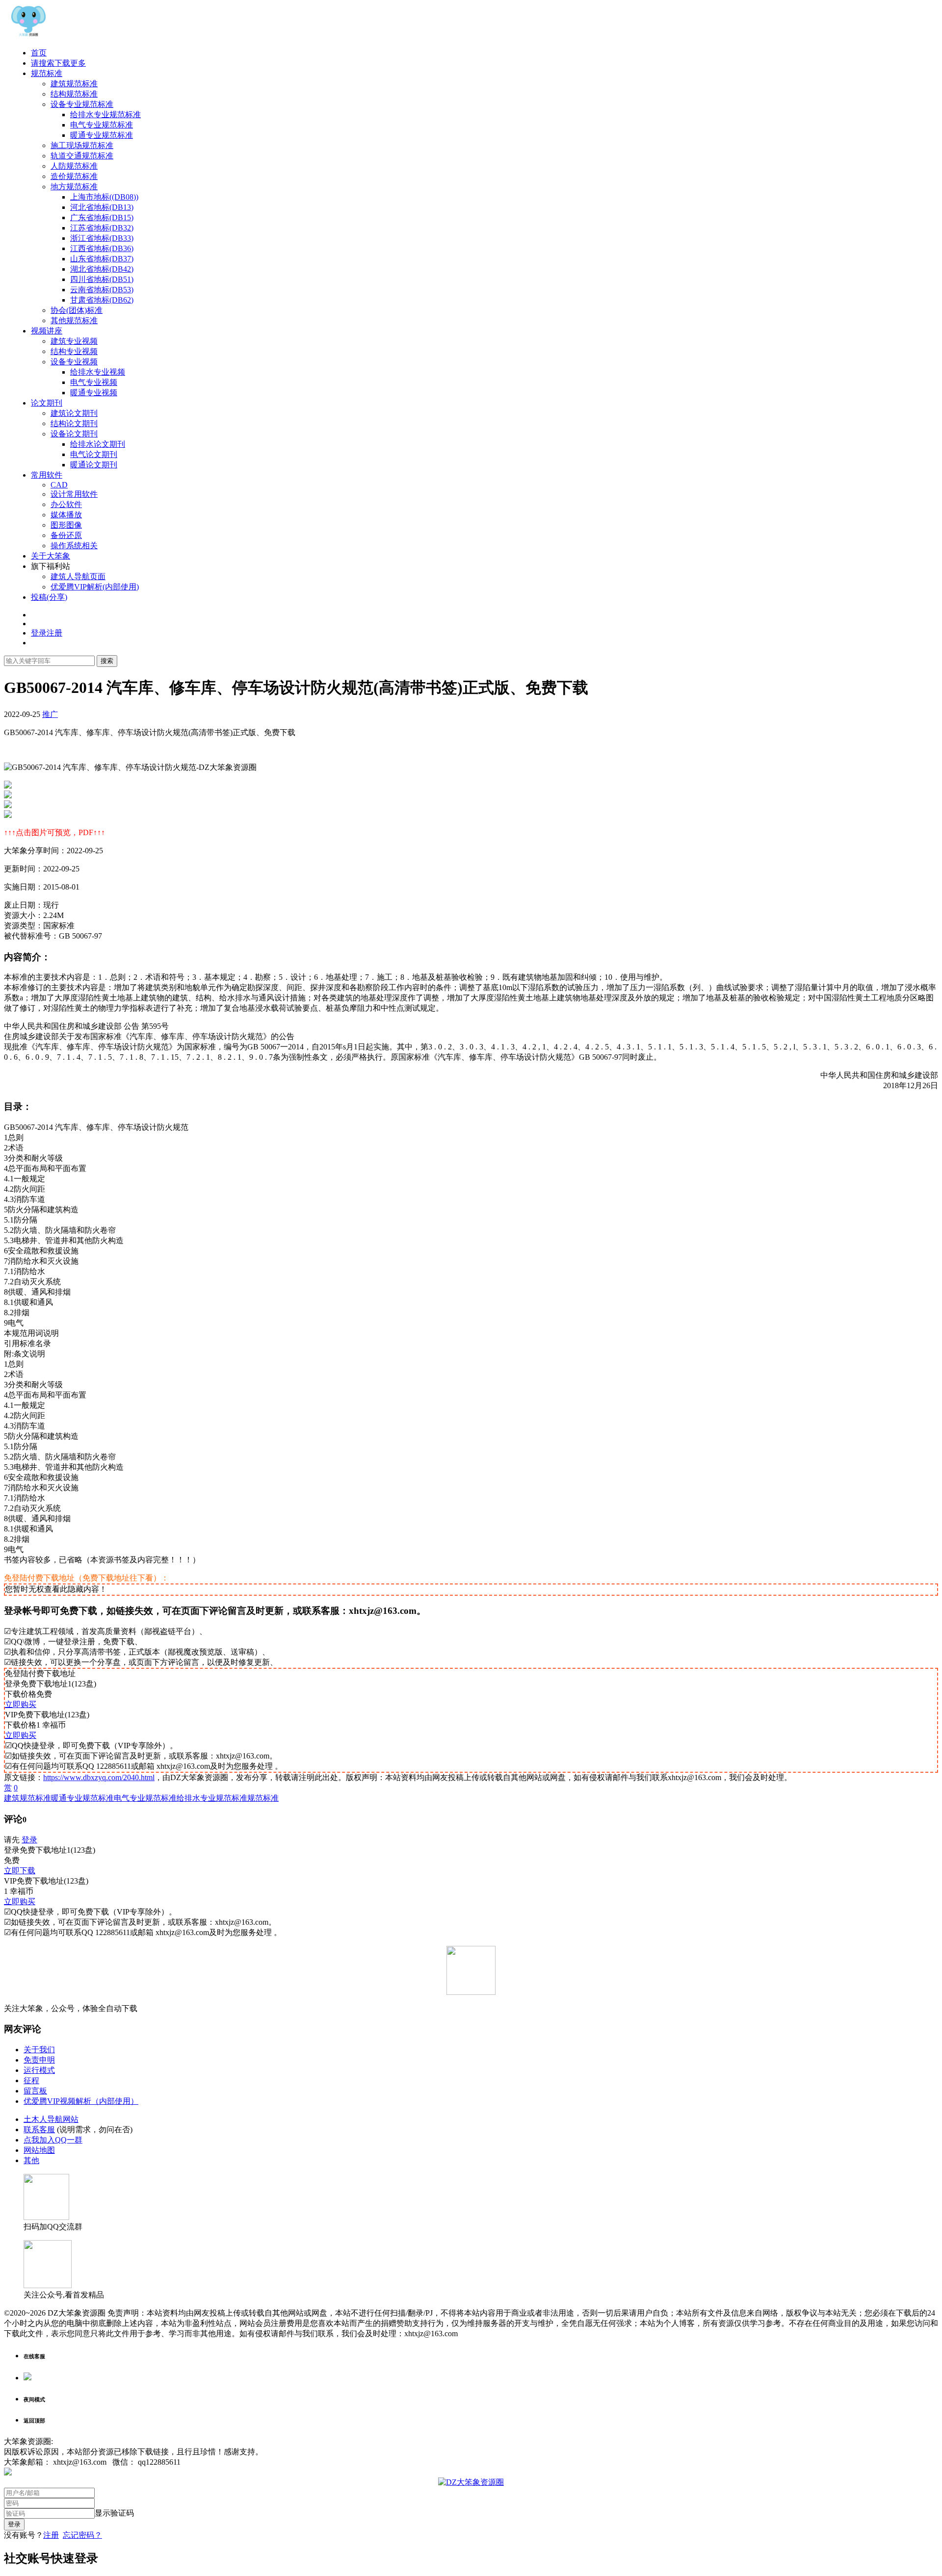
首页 (39, 53)
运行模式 (39, 2070)
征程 (31, 2080)
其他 (31, 2160)
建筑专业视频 (74, 341)
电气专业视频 (94, 382)
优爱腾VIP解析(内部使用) (95, 587)
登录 (29, 1840)
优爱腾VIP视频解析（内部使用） (81, 2101)
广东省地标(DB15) (102, 217)
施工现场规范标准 (82, 145)
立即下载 (20, 1871)
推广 (50, 714)
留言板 (35, 2091)
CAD (59, 485)
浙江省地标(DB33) (102, 238)
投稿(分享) (49, 597)
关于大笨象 (51, 556)
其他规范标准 (74, 320)
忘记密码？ (82, 2535)
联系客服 (39, 2130)
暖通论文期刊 (94, 465)
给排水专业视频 (98, 372)
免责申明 (39, 2060)
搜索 (107, 661)
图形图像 (66, 525)
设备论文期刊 (74, 434)
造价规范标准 (74, 176)
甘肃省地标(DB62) (102, 300)
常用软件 (47, 475)
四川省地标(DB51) (102, 279)
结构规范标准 (74, 94)
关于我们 (39, 2050)
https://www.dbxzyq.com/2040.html (99, 1777)
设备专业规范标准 (82, 104)
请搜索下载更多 (58, 63)
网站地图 (39, 2150)
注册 (51, 2535)
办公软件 (66, 504)
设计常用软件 (74, 494)
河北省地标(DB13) (102, 207)
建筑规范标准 (74, 84)
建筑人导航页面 (78, 576)
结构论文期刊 (74, 423)
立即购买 (21, 1704)
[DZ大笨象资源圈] (28, 36)
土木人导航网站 (51, 2119)
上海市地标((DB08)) (104, 197)
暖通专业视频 (94, 393)
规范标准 (47, 73)
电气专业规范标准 (102, 125)
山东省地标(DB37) (102, 259)
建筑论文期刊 (74, 413)
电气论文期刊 (94, 454)
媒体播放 (66, 515)
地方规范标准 (74, 187)
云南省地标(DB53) (102, 290)
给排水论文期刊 (98, 444)
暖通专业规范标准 (102, 135)
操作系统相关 (74, 546)
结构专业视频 (74, 351)
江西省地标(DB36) (102, 248)
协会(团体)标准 (77, 310)
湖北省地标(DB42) (102, 269)
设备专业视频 (74, 362)
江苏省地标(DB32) (102, 228)
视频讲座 (47, 331)
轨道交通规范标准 (82, 156)
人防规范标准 (74, 166)
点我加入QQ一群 (53, 2140)
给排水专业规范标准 (105, 115)
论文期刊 (47, 403)
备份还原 (66, 535)
